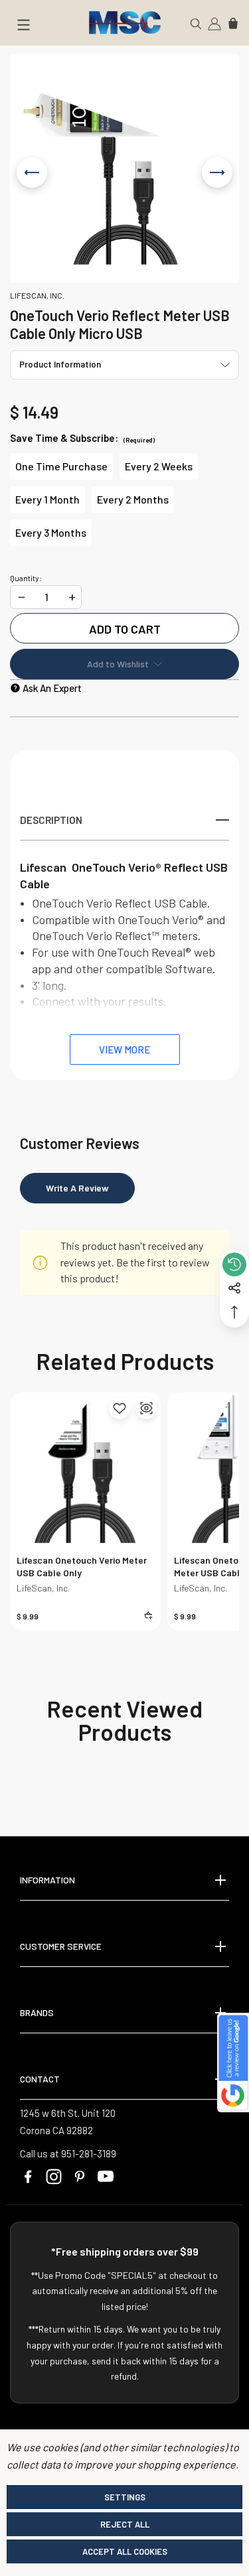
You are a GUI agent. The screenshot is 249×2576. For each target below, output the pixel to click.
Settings (125, 2497)
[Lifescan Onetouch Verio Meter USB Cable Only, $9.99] (85, 1468)
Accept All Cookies (125, 2551)
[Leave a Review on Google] (233, 2063)
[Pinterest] (80, 2177)
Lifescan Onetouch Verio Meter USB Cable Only (82, 1566)
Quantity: (26, 578)
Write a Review (77, 1188)
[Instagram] (54, 2177)
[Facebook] (28, 2177)
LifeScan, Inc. (43, 1588)
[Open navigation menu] (23, 27)
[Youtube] (106, 2177)
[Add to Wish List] (120, 1408)
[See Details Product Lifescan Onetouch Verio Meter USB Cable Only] (146, 1408)
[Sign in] (214, 23)
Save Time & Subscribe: (82, 438)
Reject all (125, 2524)
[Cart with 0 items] (233, 23)
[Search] (196, 23)
